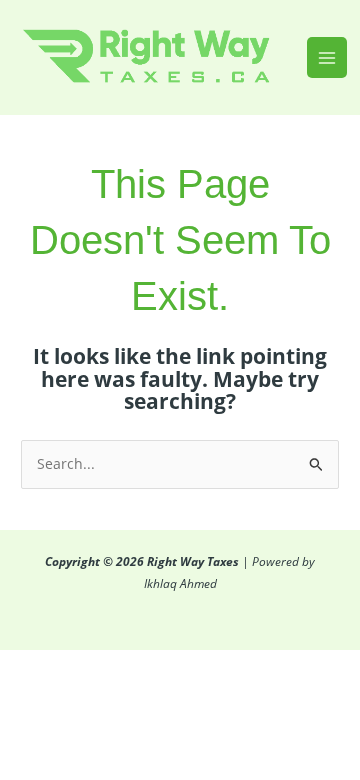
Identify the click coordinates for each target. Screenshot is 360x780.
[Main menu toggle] (327, 57)
